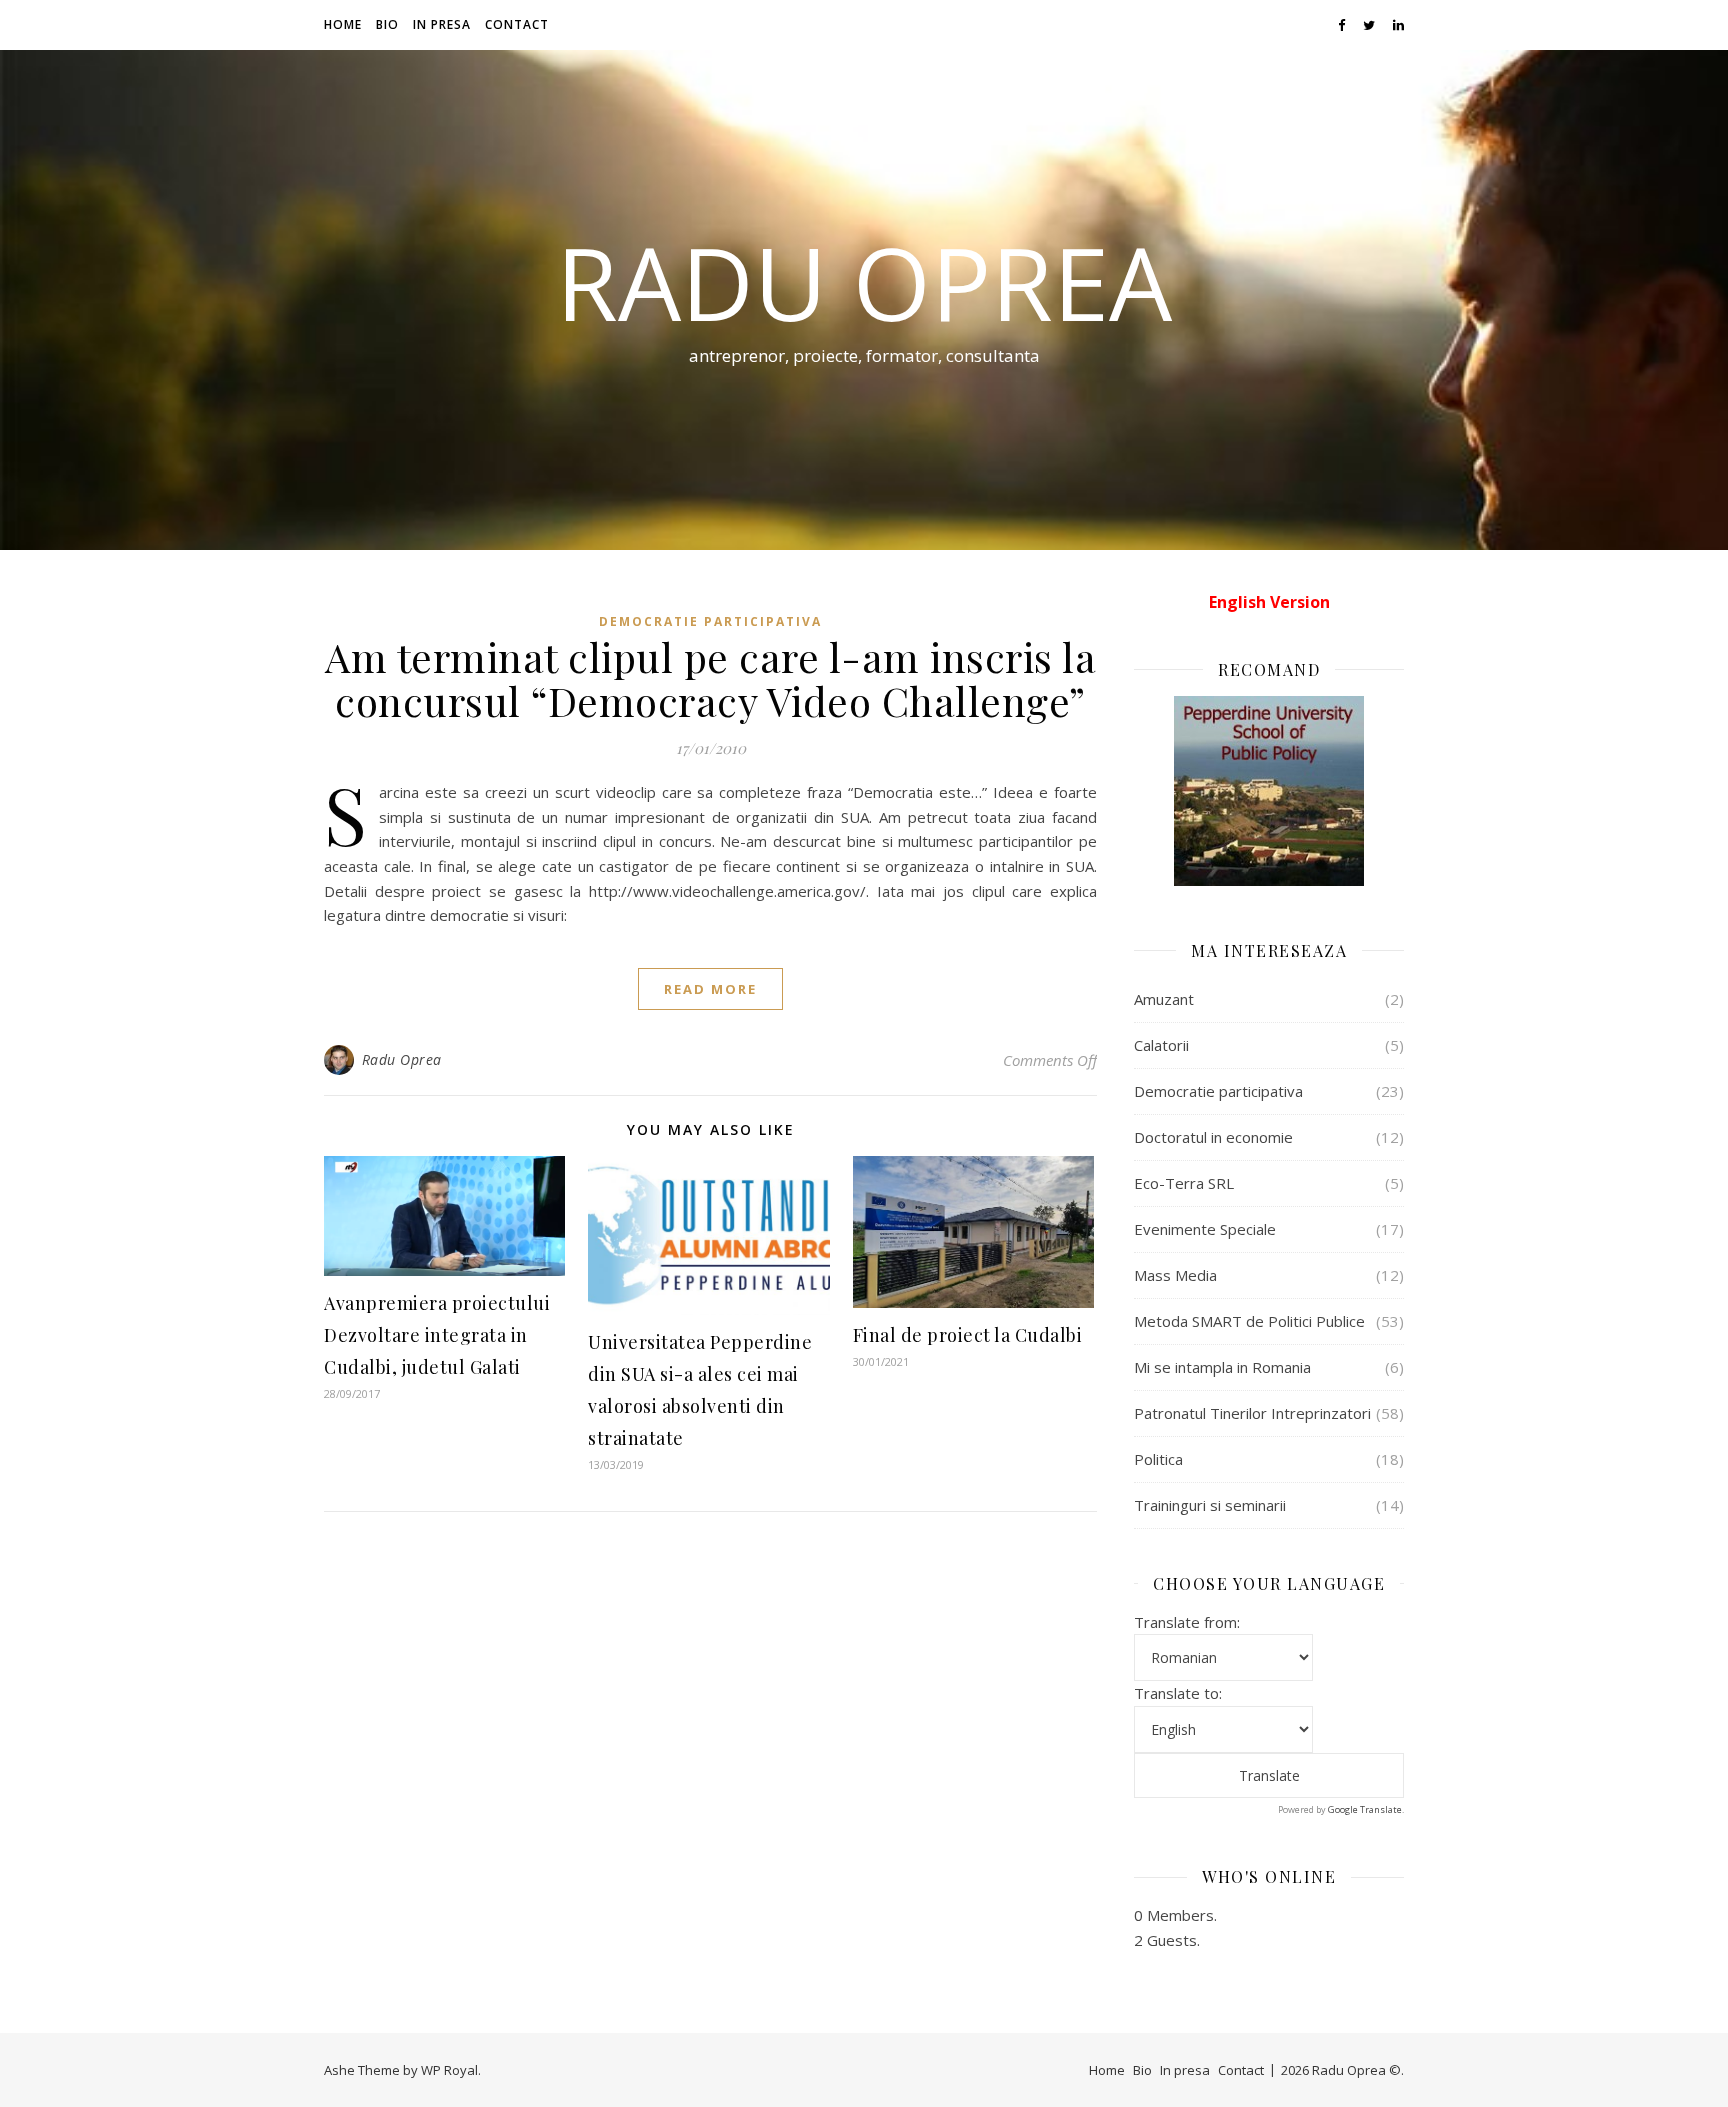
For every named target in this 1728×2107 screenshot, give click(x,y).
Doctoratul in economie (1213, 1137)
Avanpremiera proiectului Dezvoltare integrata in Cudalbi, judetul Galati (437, 1335)
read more (710, 989)
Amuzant (1164, 999)
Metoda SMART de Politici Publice (1249, 1321)
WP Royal (449, 2070)
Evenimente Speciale (1205, 1229)
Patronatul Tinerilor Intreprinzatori (1252, 1413)
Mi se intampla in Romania (1222, 1367)
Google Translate (1365, 1809)
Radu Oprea (864, 282)
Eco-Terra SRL (1184, 1183)
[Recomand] (1269, 791)
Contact (517, 24)
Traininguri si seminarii (1210, 1505)
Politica (1158, 1459)
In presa (442, 24)
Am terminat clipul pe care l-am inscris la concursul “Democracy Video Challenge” (710, 678)
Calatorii (1161, 1045)
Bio (387, 24)
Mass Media (1175, 1275)
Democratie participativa (710, 621)
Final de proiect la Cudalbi (968, 1335)
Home (343, 24)
